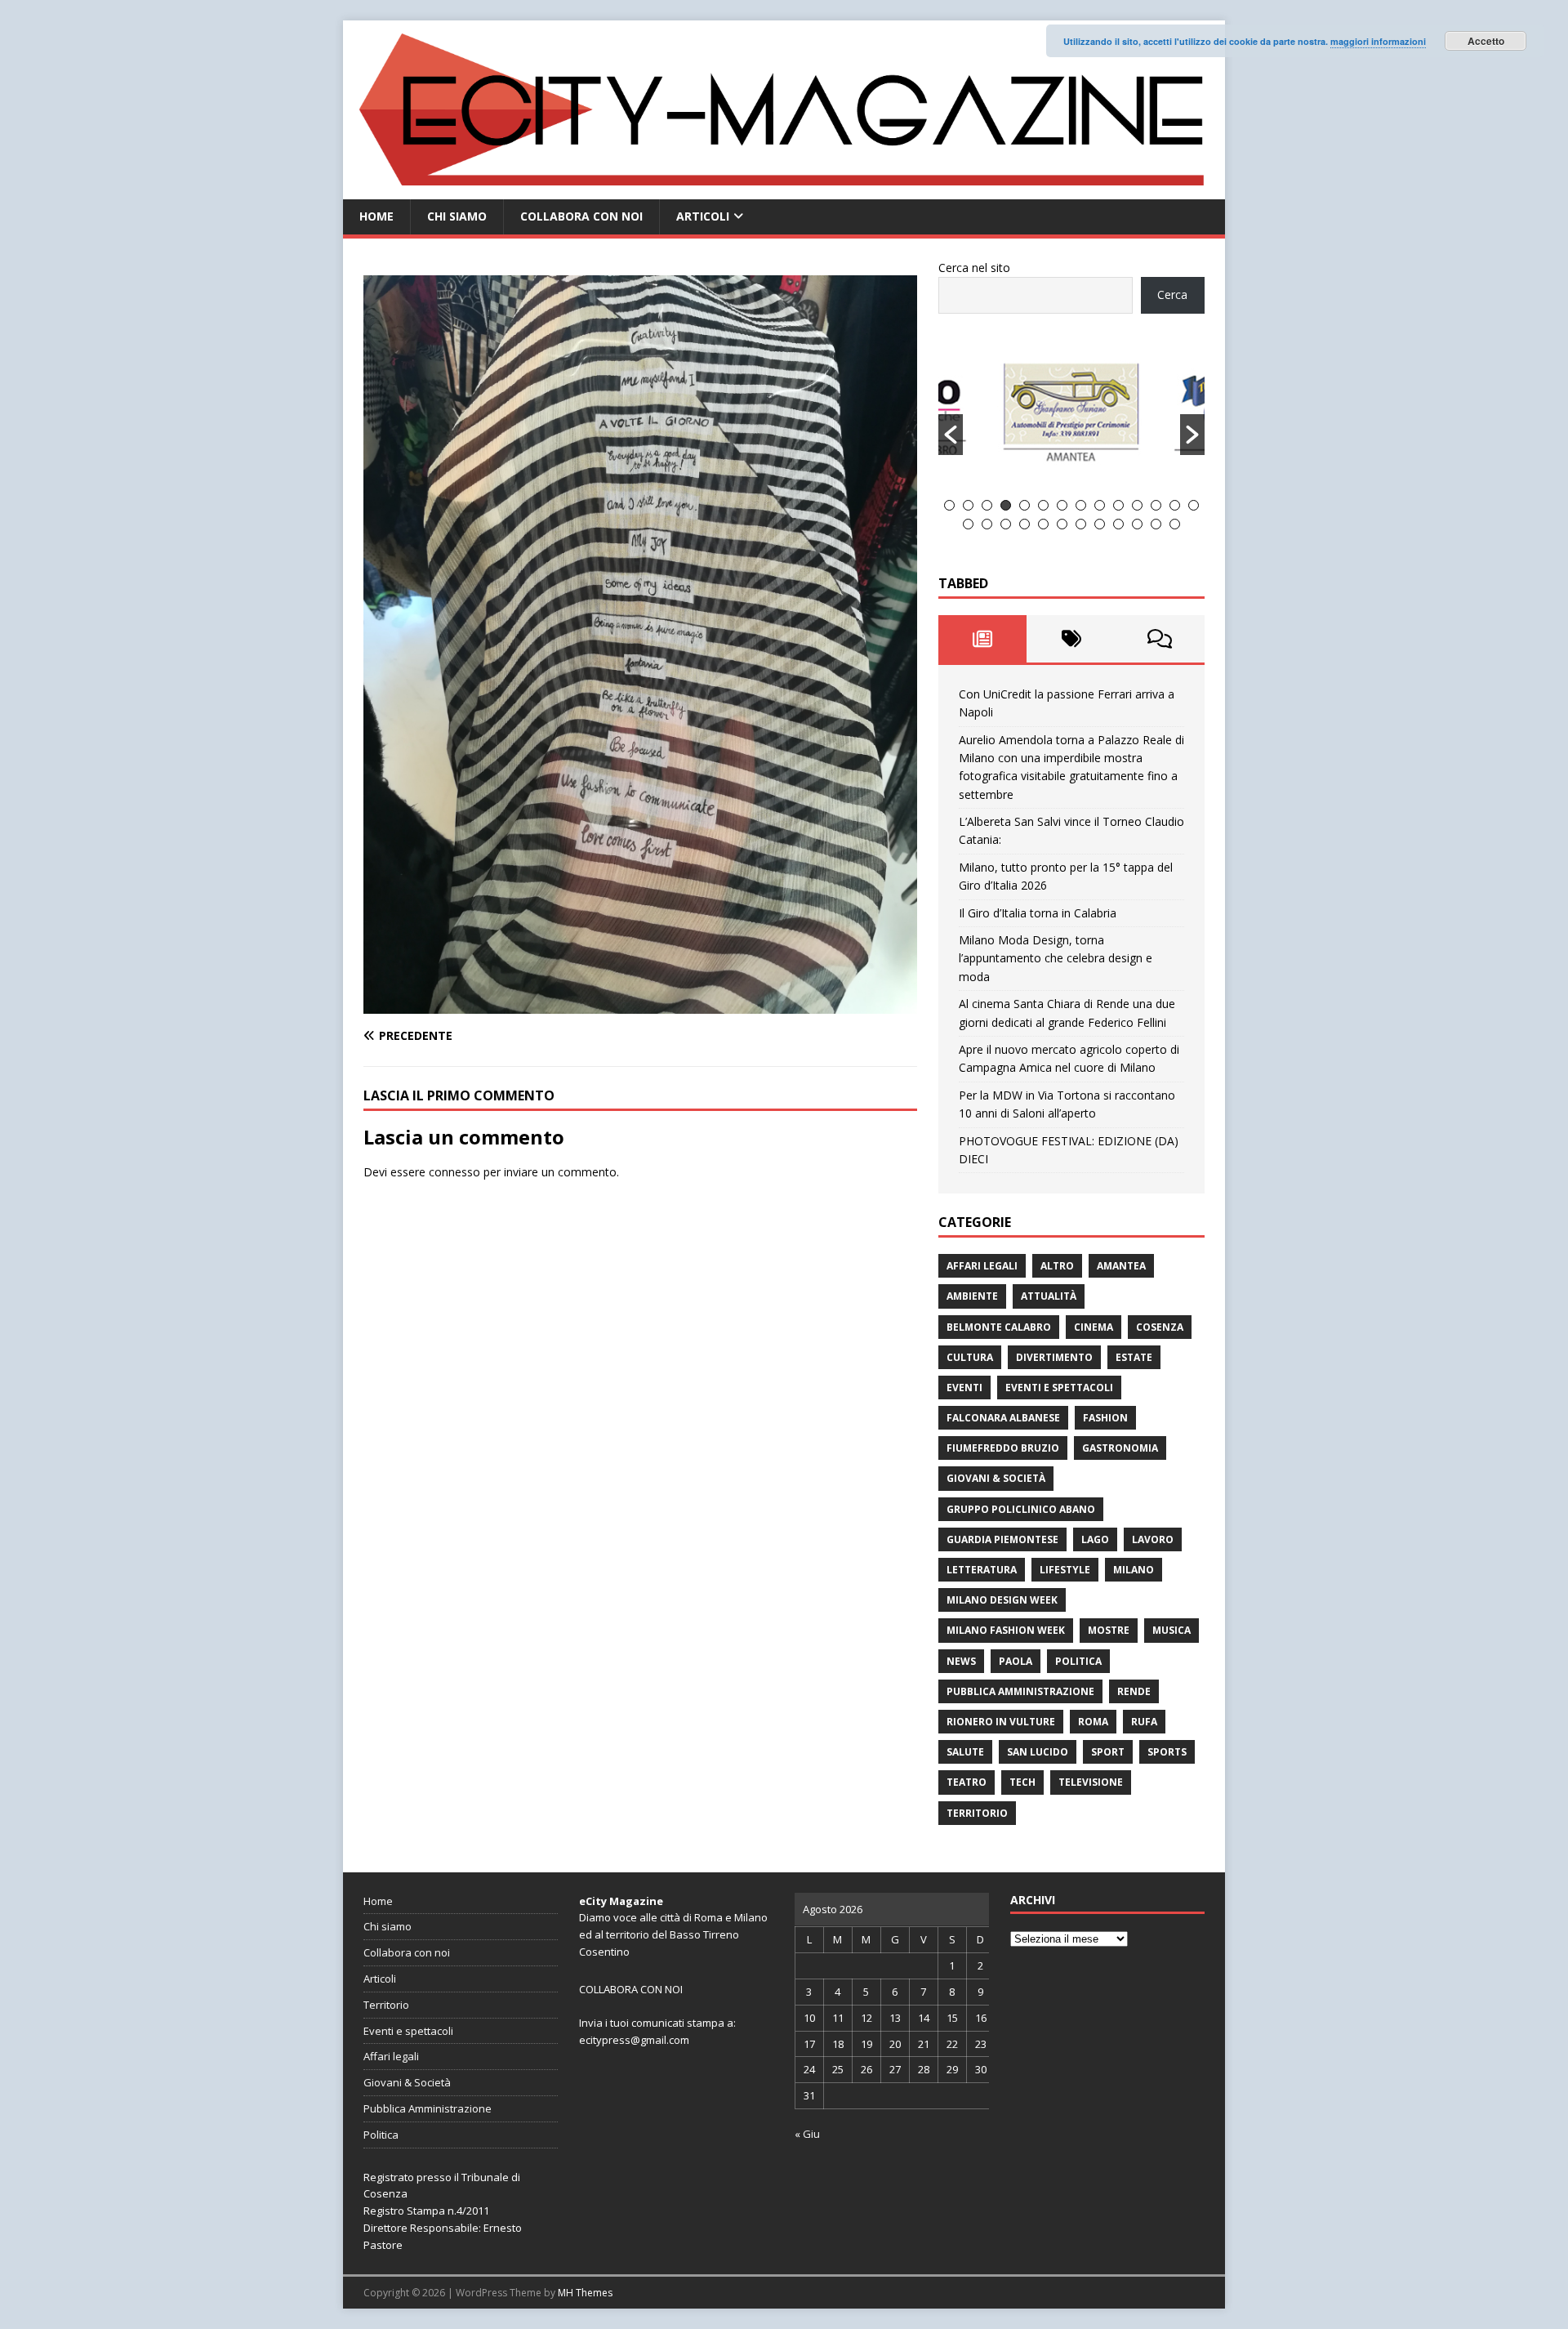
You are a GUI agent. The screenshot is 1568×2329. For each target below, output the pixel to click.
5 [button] (1025, 505)
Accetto (1486, 41)
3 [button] (987, 505)
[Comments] (1160, 639)
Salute (965, 1752)
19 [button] (1043, 524)
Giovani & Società (996, 1478)
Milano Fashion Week (1006, 1630)
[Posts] (983, 639)
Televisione (1091, 1782)
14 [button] (1194, 505)
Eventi (964, 1388)
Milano (1134, 1570)
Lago (1095, 1539)
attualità (1049, 1296)
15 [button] (968, 524)
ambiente (972, 1296)
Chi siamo (457, 216)
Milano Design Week (1002, 1600)
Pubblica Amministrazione (1020, 1691)
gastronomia (1120, 1448)
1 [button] (949, 505)
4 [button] (1006, 505)
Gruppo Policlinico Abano (1021, 1509)
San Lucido (1038, 1752)
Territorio (977, 1813)
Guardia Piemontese (1002, 1539)
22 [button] (1100, 524)
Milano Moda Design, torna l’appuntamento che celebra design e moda (1056, 958)
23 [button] (1118, 524)
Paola (1016, 1661)
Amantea (1121, 1266)
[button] (951, 435)
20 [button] (1062, 524)
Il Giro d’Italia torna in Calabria (1038, 913)
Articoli (703, 216)
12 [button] (1156, 505)
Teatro (967, 1782)
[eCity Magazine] (784, 190)
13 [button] (1175, 505)
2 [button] (968, 505)
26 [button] (1175, 524)
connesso (454, 1172)
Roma (1093, 1722)
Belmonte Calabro (999, 1327)
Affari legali (982, 1266)
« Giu (807, 2134)
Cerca (1172, 294)
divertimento (1054, 1357)
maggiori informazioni (1378, 41)
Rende (1134, 1691)
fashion (1105, 1418)
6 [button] (1043, 505)
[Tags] (1071, 639)
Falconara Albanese (1003, 1418)
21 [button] (1081, 524)
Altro (1057, 1266)
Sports (1167, 1752)
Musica (1172, 1630)
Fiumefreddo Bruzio (1003, 1448)
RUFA (1144, 1722)
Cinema (1094, 1327)
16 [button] (987, 524)
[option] (1072, 416)
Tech (1022, 1782)
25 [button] (1156, 524)
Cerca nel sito (974, 268)
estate (1134, 1357)
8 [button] (1081, 505)
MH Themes (585, 2293)
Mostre (1109, 1630)
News (961, 1661)
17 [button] (1006, 524)
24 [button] (1137, 524)
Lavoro (1153, 1539)
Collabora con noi (581, 216)
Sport (1108, 1752)
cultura (970, 1357)
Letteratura (982, 1570)
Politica (1078, 1661)
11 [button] (1137, 505)
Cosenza (1160, 1327)
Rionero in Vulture (1001, 1722)
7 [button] (1062, 505)
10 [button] (1118, 505)
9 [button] (1100, 505)
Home (376, 216)
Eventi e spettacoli (1059, 1388)
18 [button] (1025, 524)
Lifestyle (1065, 1570)
